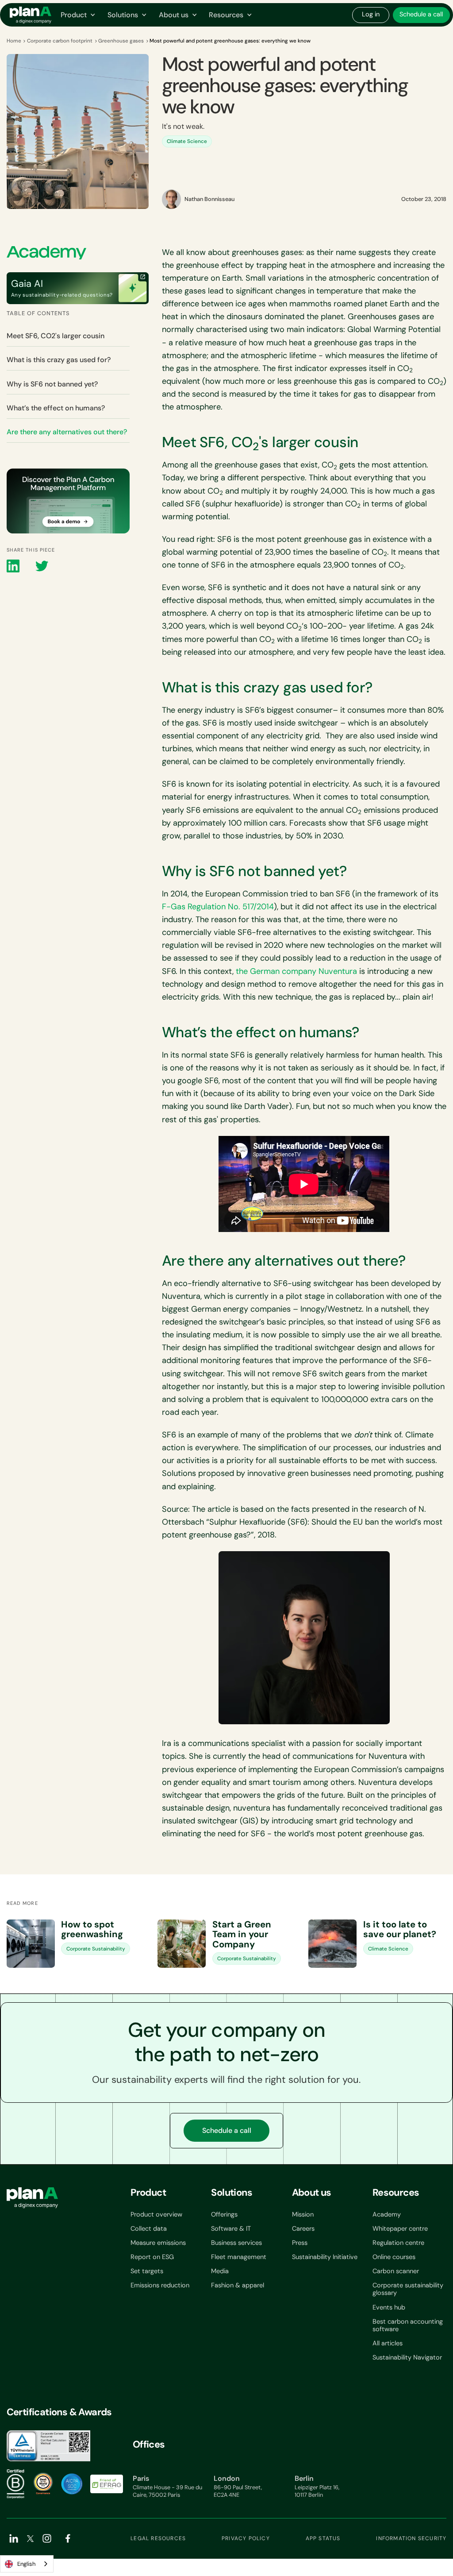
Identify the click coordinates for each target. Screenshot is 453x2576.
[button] (78, 15)
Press (300, 2243)
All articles (388, 2343)
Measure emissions (158, 2243)
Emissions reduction (160, 2285)
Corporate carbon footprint (60, 41)
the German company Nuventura (296, 971)
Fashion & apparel (238, 2285)
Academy (387, 2215)
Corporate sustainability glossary (408, 2289)
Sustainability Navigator (407, 2358)
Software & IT (231, 2229)
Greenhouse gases (121, 41)
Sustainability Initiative (325, 2257)
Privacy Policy (246, 2538)
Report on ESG (152, 2257)
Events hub (389, 2308)
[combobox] (27, 2564)
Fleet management (239, 2257)
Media (220, 2271)
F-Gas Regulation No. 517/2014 (218, 907)
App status (323, 2538)
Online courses (394, 2257)
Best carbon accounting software (408, 2326)
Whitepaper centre (400, 2229)
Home (14, 41)
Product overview (156, 2215)
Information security (411, 2538)
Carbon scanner (396, 2271)
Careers (303, 2229)
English (26, 2564)
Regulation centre (398, 2243)
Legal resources (158, 2538)
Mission (303, 2215)
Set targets (147, 2271)
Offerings (224, 2215)
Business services (236, 2243)
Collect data (149, 2229)
